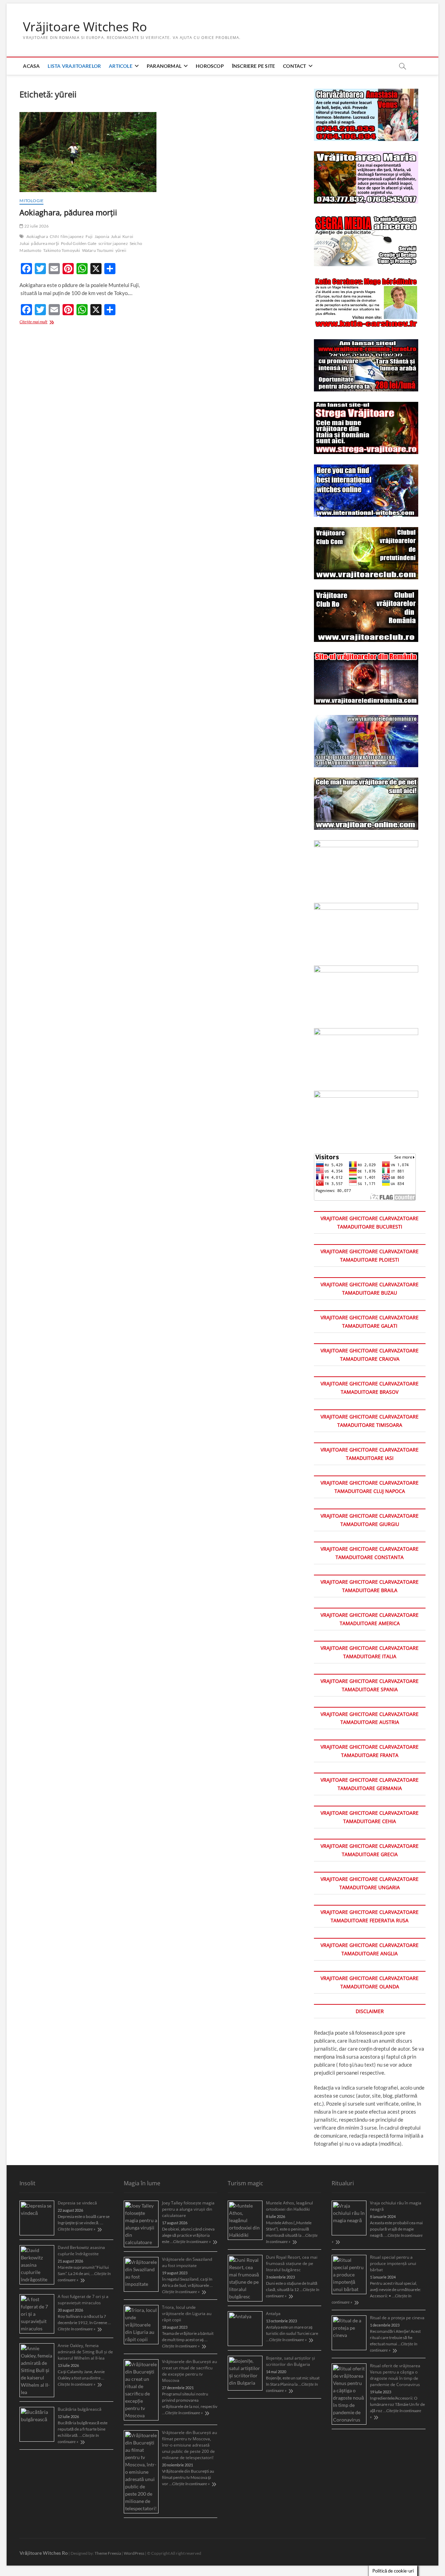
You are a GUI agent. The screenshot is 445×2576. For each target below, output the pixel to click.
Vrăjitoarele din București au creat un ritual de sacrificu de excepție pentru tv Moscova (189, 2371)
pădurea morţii (45, 243)
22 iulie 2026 (36, 226)
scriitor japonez (113, 243)
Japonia (102, 236)
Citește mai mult (43, 322)
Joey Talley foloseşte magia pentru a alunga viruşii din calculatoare (188, 2209)
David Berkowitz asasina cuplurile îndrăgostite (81, 2251)
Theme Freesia (108, 2553)
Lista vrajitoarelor (74, 66)
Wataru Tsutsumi (98, 250)
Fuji (89, 236)
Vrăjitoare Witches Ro (85, 27)
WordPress (134, 2553)
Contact (294, 66)
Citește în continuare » (76, 2229)
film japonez (72, 236)
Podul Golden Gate (79, 243)
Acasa (31, 66)
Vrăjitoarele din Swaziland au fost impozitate (187, 2262)
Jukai (116, 236)
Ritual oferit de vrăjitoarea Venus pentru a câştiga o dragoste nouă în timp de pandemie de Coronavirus (395, 2375)
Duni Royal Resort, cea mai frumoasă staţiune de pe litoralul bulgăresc (292, 2263)
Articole (121, 66)
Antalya (273, 2313)
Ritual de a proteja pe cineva (397, 2318)
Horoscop (210, 66)
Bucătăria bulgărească (80, 2409)
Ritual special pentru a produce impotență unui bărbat (393, 2263)
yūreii (121, 250)
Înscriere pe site (253, 66)
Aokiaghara (37, 236)
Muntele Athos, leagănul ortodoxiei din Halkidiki (289, 2206)
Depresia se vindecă (77, 2203)
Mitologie (31, 201)
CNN (54, 236)
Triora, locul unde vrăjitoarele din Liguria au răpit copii (187, 2313)
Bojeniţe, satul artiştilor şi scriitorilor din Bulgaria (290, 2361)
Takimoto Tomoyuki (62, 250)
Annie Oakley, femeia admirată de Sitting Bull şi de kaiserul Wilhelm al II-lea (85, 2352)
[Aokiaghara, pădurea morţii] (88, 152)
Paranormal (164, 66)
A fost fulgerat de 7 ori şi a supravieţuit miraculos (83, 2300)
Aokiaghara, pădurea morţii (68, 212)
